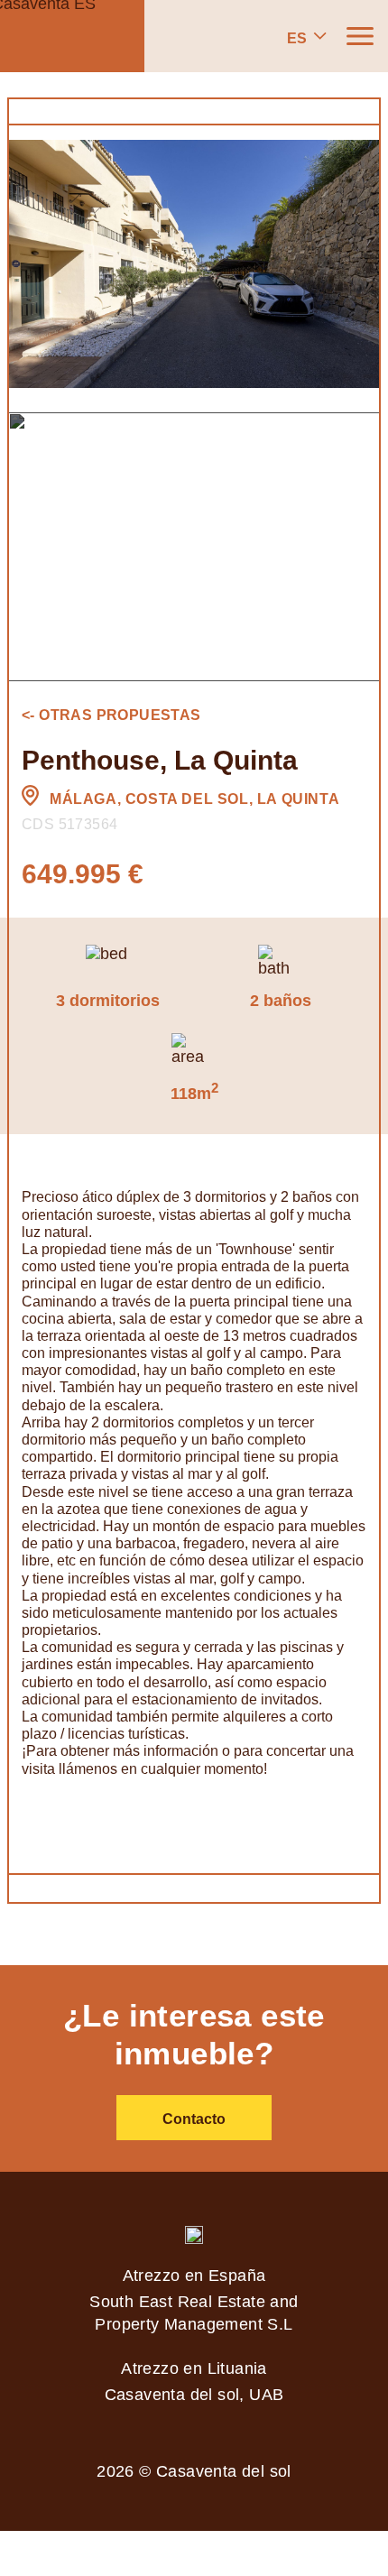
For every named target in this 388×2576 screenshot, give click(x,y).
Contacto (194, 2119)
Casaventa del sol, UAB (194, 2395)
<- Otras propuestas (111, 715)
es (297, 38)
